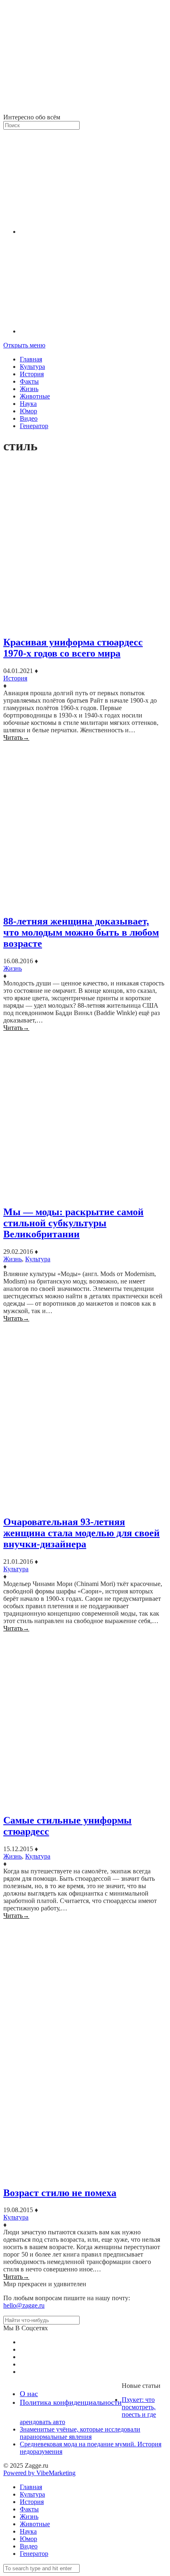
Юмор (28, 411)
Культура (32, 367)
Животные (35, 396)
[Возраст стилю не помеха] (85, 2049)
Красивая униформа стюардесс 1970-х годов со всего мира (73, 648)
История (32, 374)
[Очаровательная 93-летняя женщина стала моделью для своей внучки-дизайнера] (85, 1415)
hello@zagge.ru (24, 2305)
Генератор (34, 426)
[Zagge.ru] (85, 110)
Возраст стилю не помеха (60, 2193)
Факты (29, 381)
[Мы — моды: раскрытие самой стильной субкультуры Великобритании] (85, 1115)
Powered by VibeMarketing (39, 2473)
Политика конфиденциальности (71, 2402)
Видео (29, 418)
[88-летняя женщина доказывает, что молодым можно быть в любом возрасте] (85, 825)
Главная (31, 359)
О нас (29, 2394)
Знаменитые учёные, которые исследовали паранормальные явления (80, 2433)
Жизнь (29, 389)
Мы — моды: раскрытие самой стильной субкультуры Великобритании (73, 1223)
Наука (28, 404)
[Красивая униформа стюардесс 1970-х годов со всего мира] (85, 546)
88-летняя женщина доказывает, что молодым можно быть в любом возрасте (81, 932)
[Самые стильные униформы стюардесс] (85, 1719)
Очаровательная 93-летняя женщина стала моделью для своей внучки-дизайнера (81, 1533)
